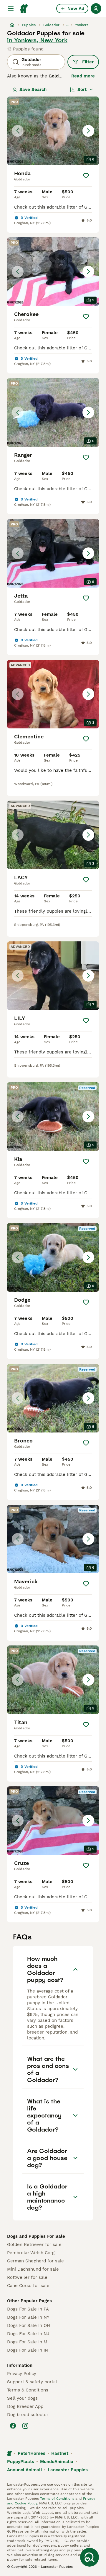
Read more (83, 76)
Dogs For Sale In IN (28, 2350)
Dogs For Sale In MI (28, 2342)
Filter (88, 62)
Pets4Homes (32, 2453)
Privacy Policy (22, 2374)
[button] (53, 131)
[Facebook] (13, 2426)
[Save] (86, 176)
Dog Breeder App (25, 2406)
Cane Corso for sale (28, 2286)
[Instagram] (25, 2426)
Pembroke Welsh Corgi (31, 2253)
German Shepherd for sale (35, 2261)
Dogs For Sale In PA (28, 2309)
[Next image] (88, 131)
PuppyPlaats (21, 2462)
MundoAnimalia (57, 2462)
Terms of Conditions (57, 2499)
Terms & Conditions (28, 2390)
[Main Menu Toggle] (11, 9)
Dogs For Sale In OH (29, 2325)
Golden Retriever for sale (34, 2245)
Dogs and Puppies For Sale (36, 2236)
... (67, 25)
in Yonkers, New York (37, 40)
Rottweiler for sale (27, 2277)
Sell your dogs (22, 2398)
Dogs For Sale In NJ (28, 2334)
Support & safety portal (32, 2382)
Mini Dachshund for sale (33, 2269)
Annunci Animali (24, 2470)
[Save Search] (90, 2557)
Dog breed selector (28, 2415)
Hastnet (60, 2453)
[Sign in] (96, 9)
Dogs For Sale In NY (28, 2317)
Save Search (33, 89)
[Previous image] (18, 131)
